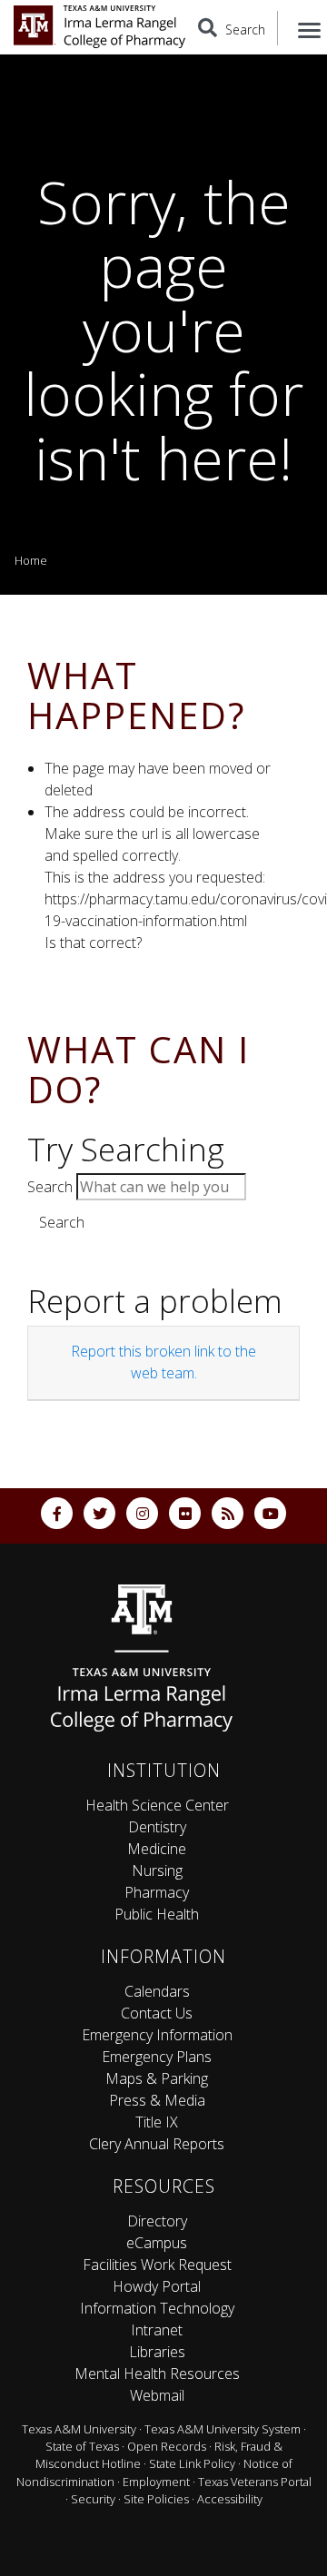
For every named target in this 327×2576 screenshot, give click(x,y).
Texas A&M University (79, 2429)
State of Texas (82, 2446)
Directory (157, 2221)
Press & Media (157, 2100)
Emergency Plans (157, 2057)
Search (50, 1187)
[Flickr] (185, 1513)
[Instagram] (142, 1513)
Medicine (157, 1849)
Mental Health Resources (157, 2374)
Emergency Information (157, 2035)
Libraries (157, 2352)
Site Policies (156, 2499)
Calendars (157, 1991)
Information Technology (157, 2308)
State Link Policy (192, 2463)
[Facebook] (57, 1513)
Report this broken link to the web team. (163, 1362)
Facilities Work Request (157, 2265)
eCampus (157, 2243)
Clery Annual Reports (157, 2144)
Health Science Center (157, 1805)
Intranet (157, 2330)
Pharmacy (157, 1892)
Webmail (157, 2395)
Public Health (157, 1914)
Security (93, 2499)
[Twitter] (99, 1513)
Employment (156, 2482)
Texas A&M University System (223, 2429)
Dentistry (157, 1827)
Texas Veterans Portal (255, 2482)
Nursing (157, 1870)
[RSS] (228, 1513)
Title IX (157, 2122)
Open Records (167, 2446)
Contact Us (157, 2013)
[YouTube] (270, 1513)
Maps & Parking (157, 2078)
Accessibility (230, 2499)
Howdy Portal (157, 2286)
